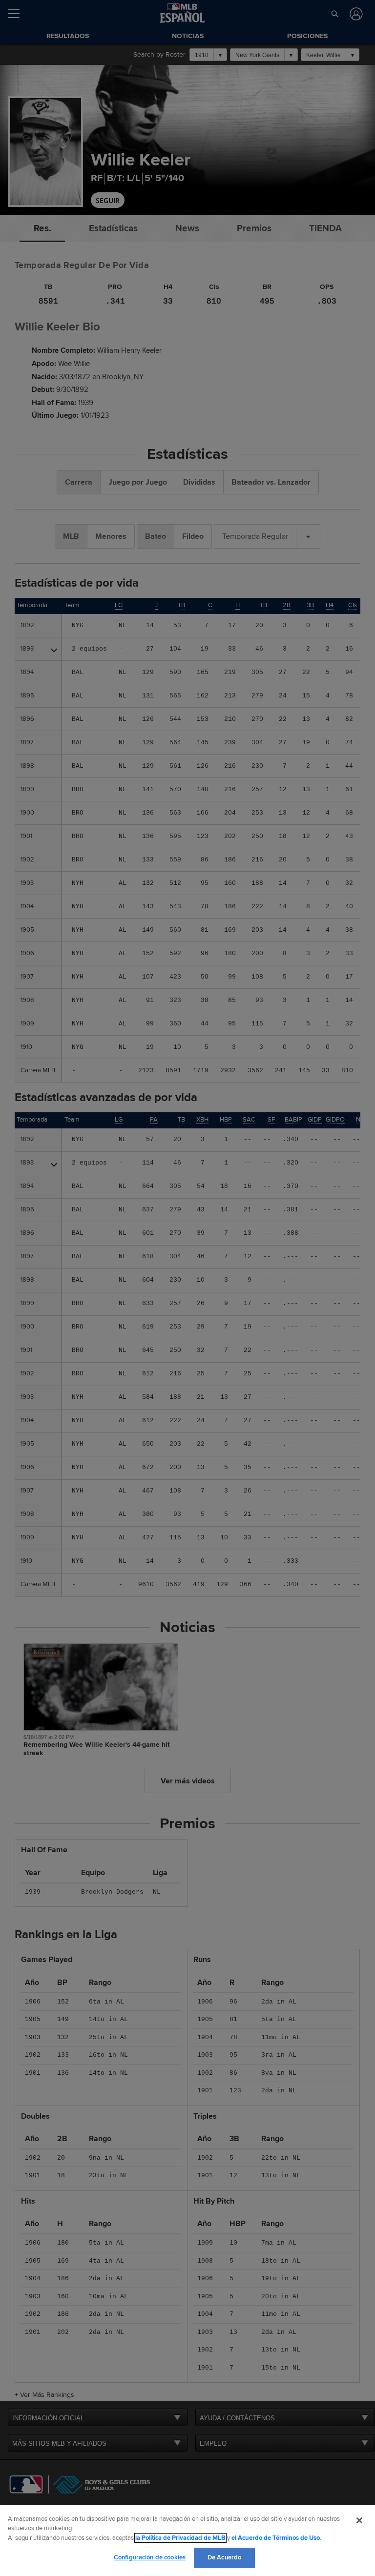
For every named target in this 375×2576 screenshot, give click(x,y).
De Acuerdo (224, 2557)
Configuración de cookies (150, 2557)
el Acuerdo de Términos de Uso (276, 2538)
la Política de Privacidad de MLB (180, 2538)
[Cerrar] (359, 2520)
